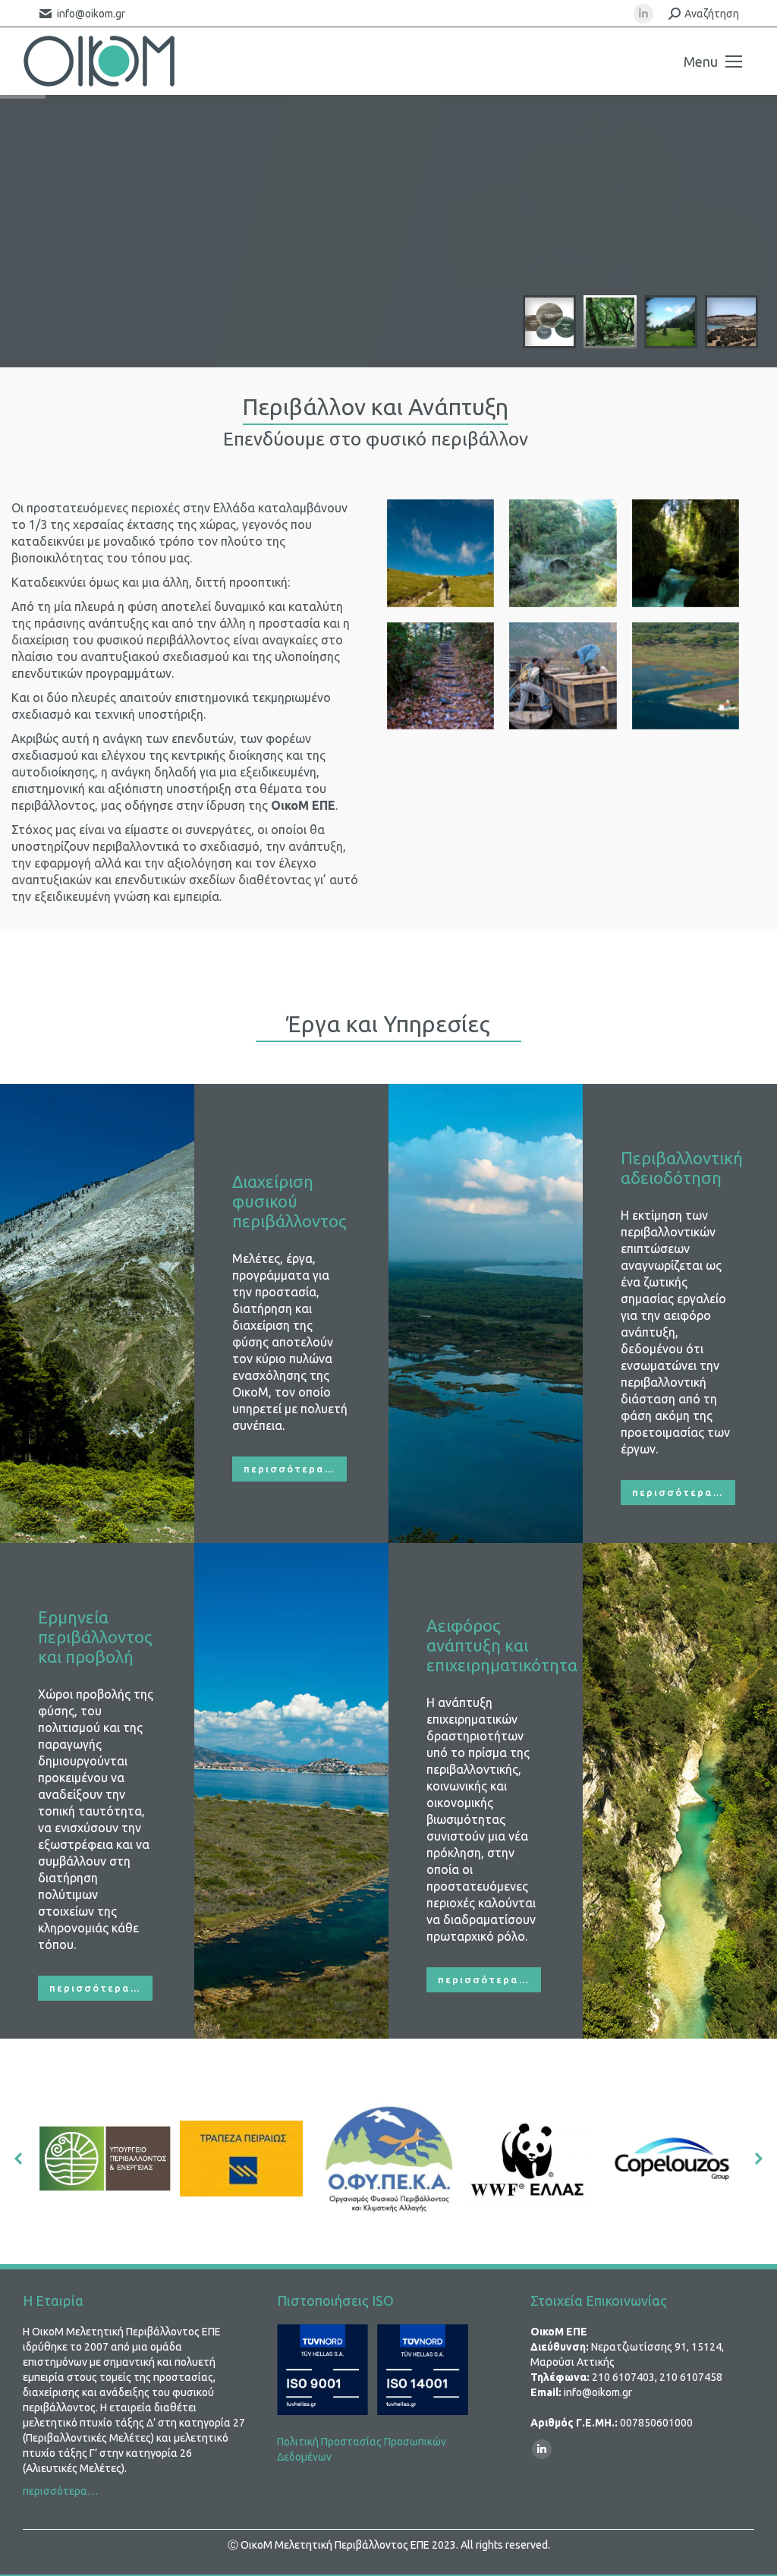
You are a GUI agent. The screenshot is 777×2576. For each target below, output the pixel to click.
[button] (19, 2159)
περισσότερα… (60, 2491)
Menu (701, 61)
